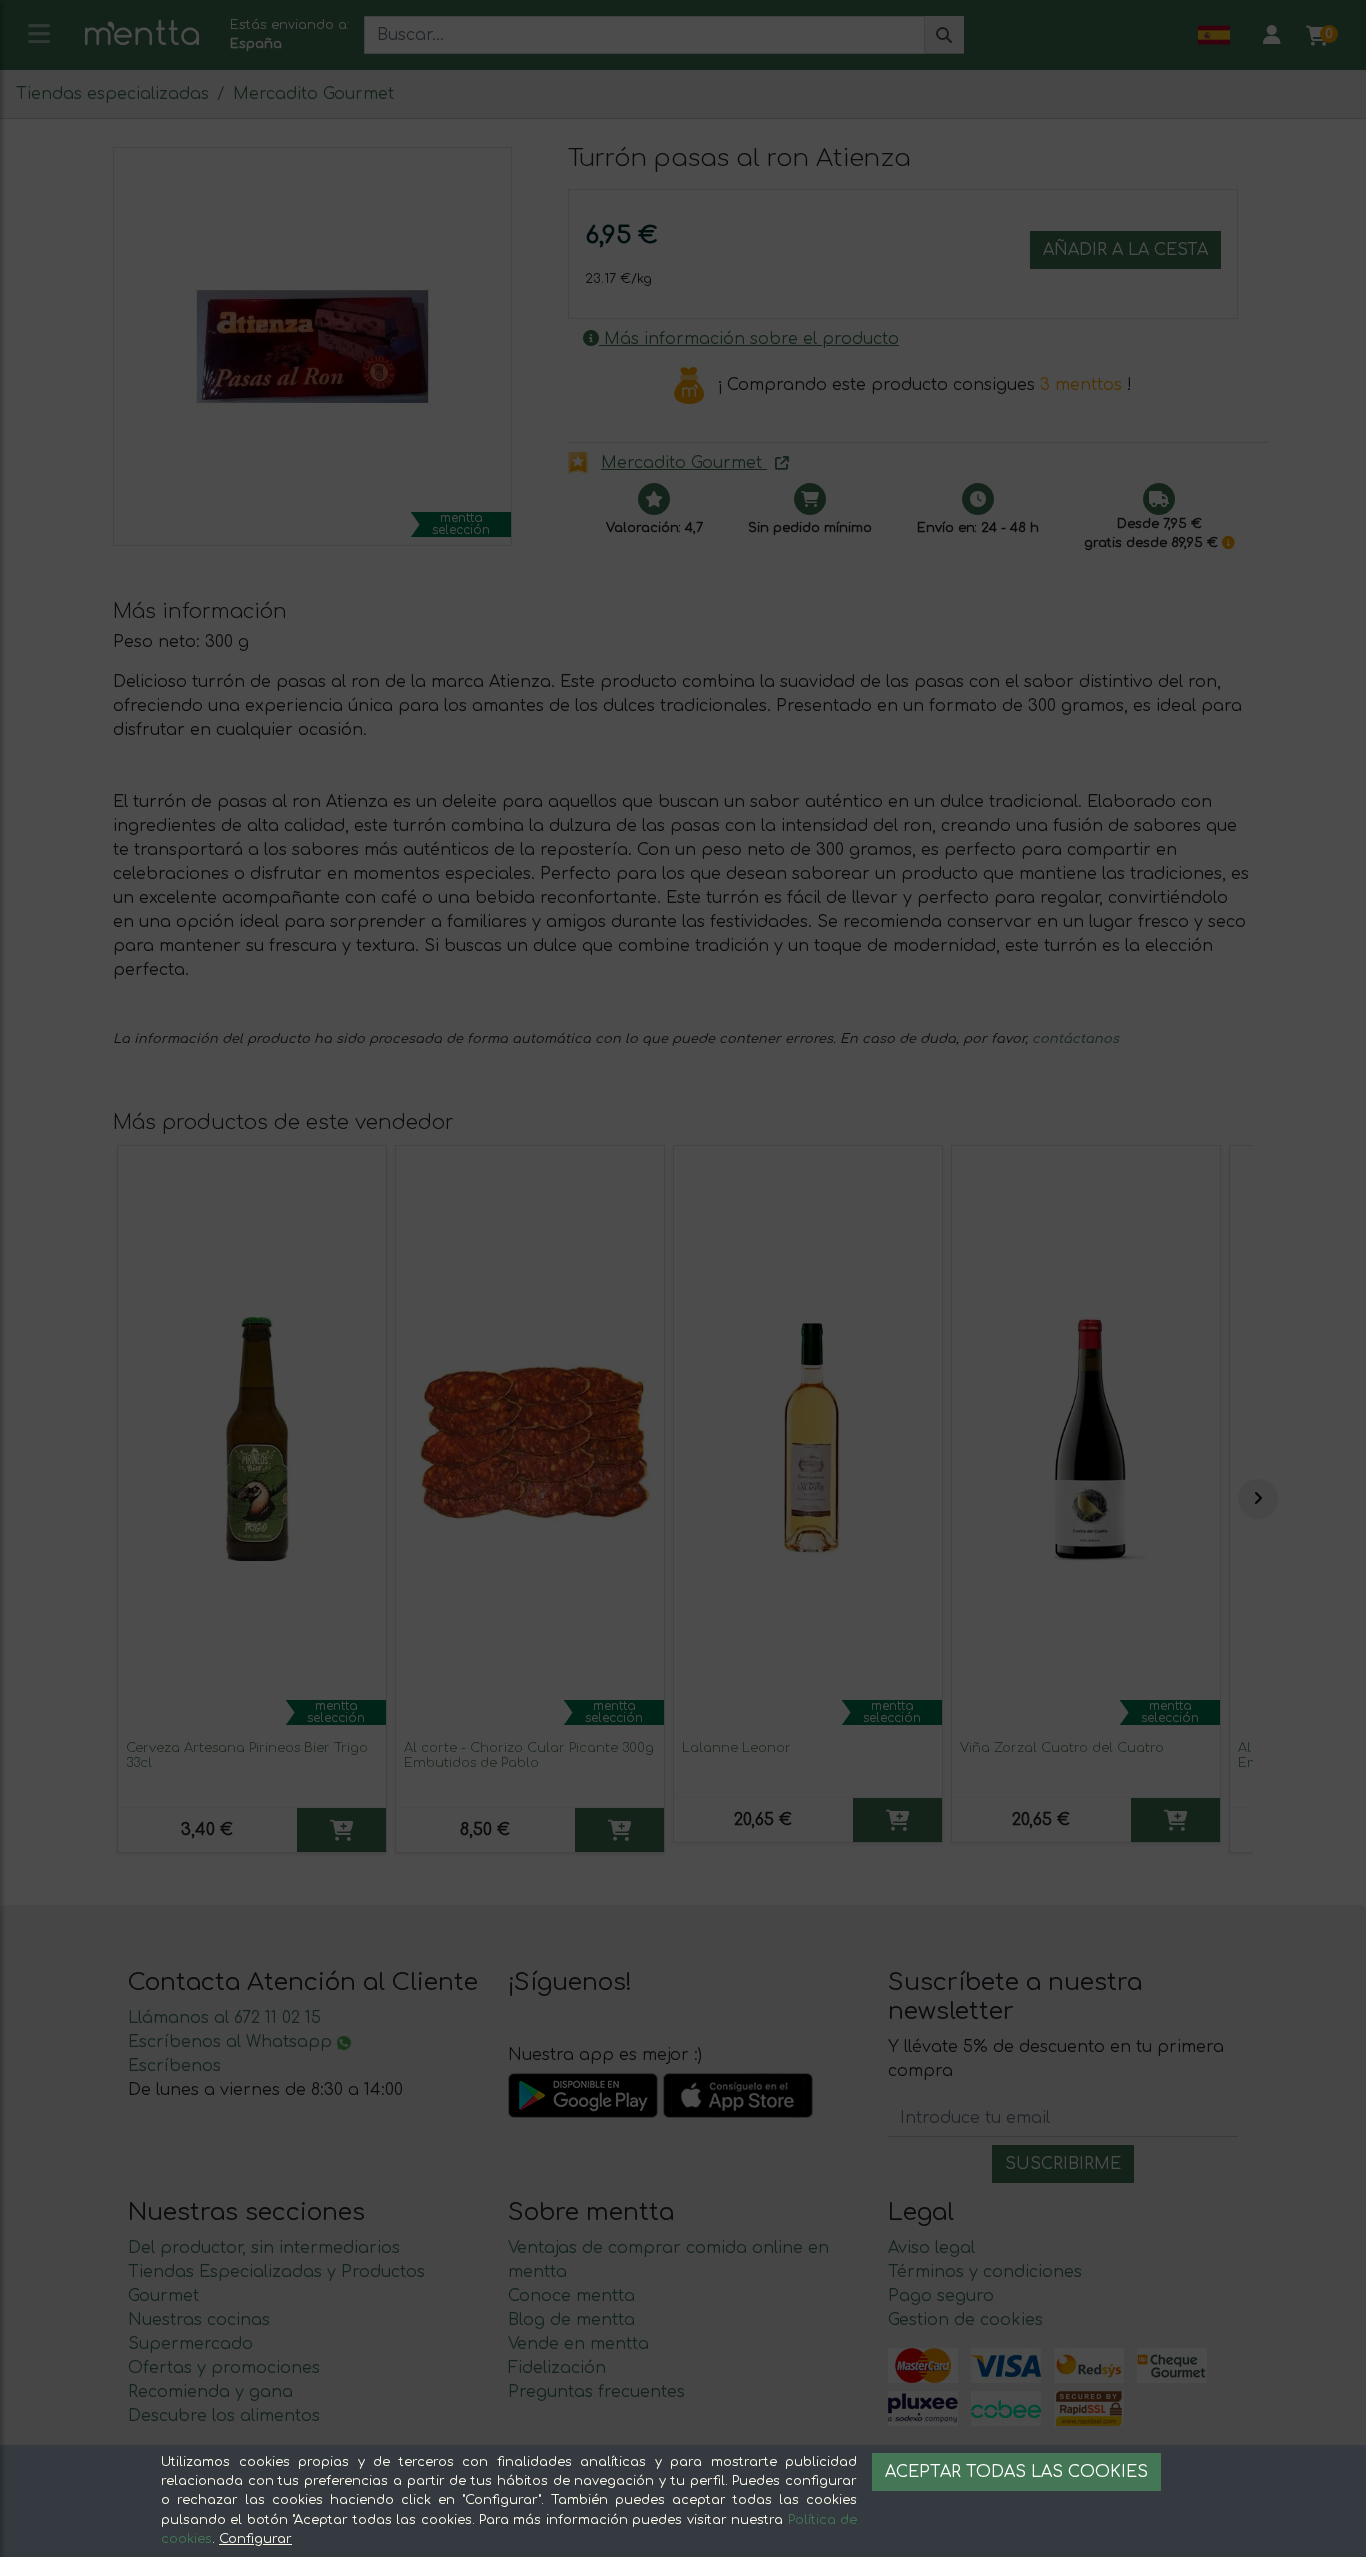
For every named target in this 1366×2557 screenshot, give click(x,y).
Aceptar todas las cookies (1016, 2472)
